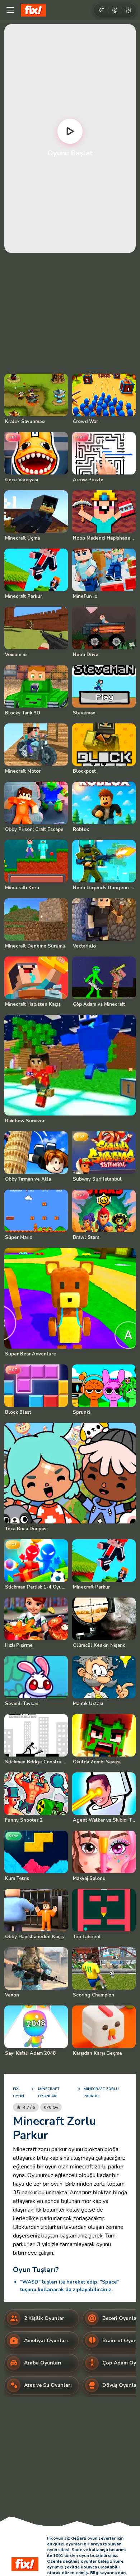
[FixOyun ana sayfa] (33, 10)
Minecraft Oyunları (49, 2093)
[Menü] (10, 10)
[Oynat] (70, 131)
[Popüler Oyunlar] (115, 10)
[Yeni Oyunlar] (101, 10)
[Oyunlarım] (129, 10)
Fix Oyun (18, 2093)
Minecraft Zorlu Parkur (101, 2093)
